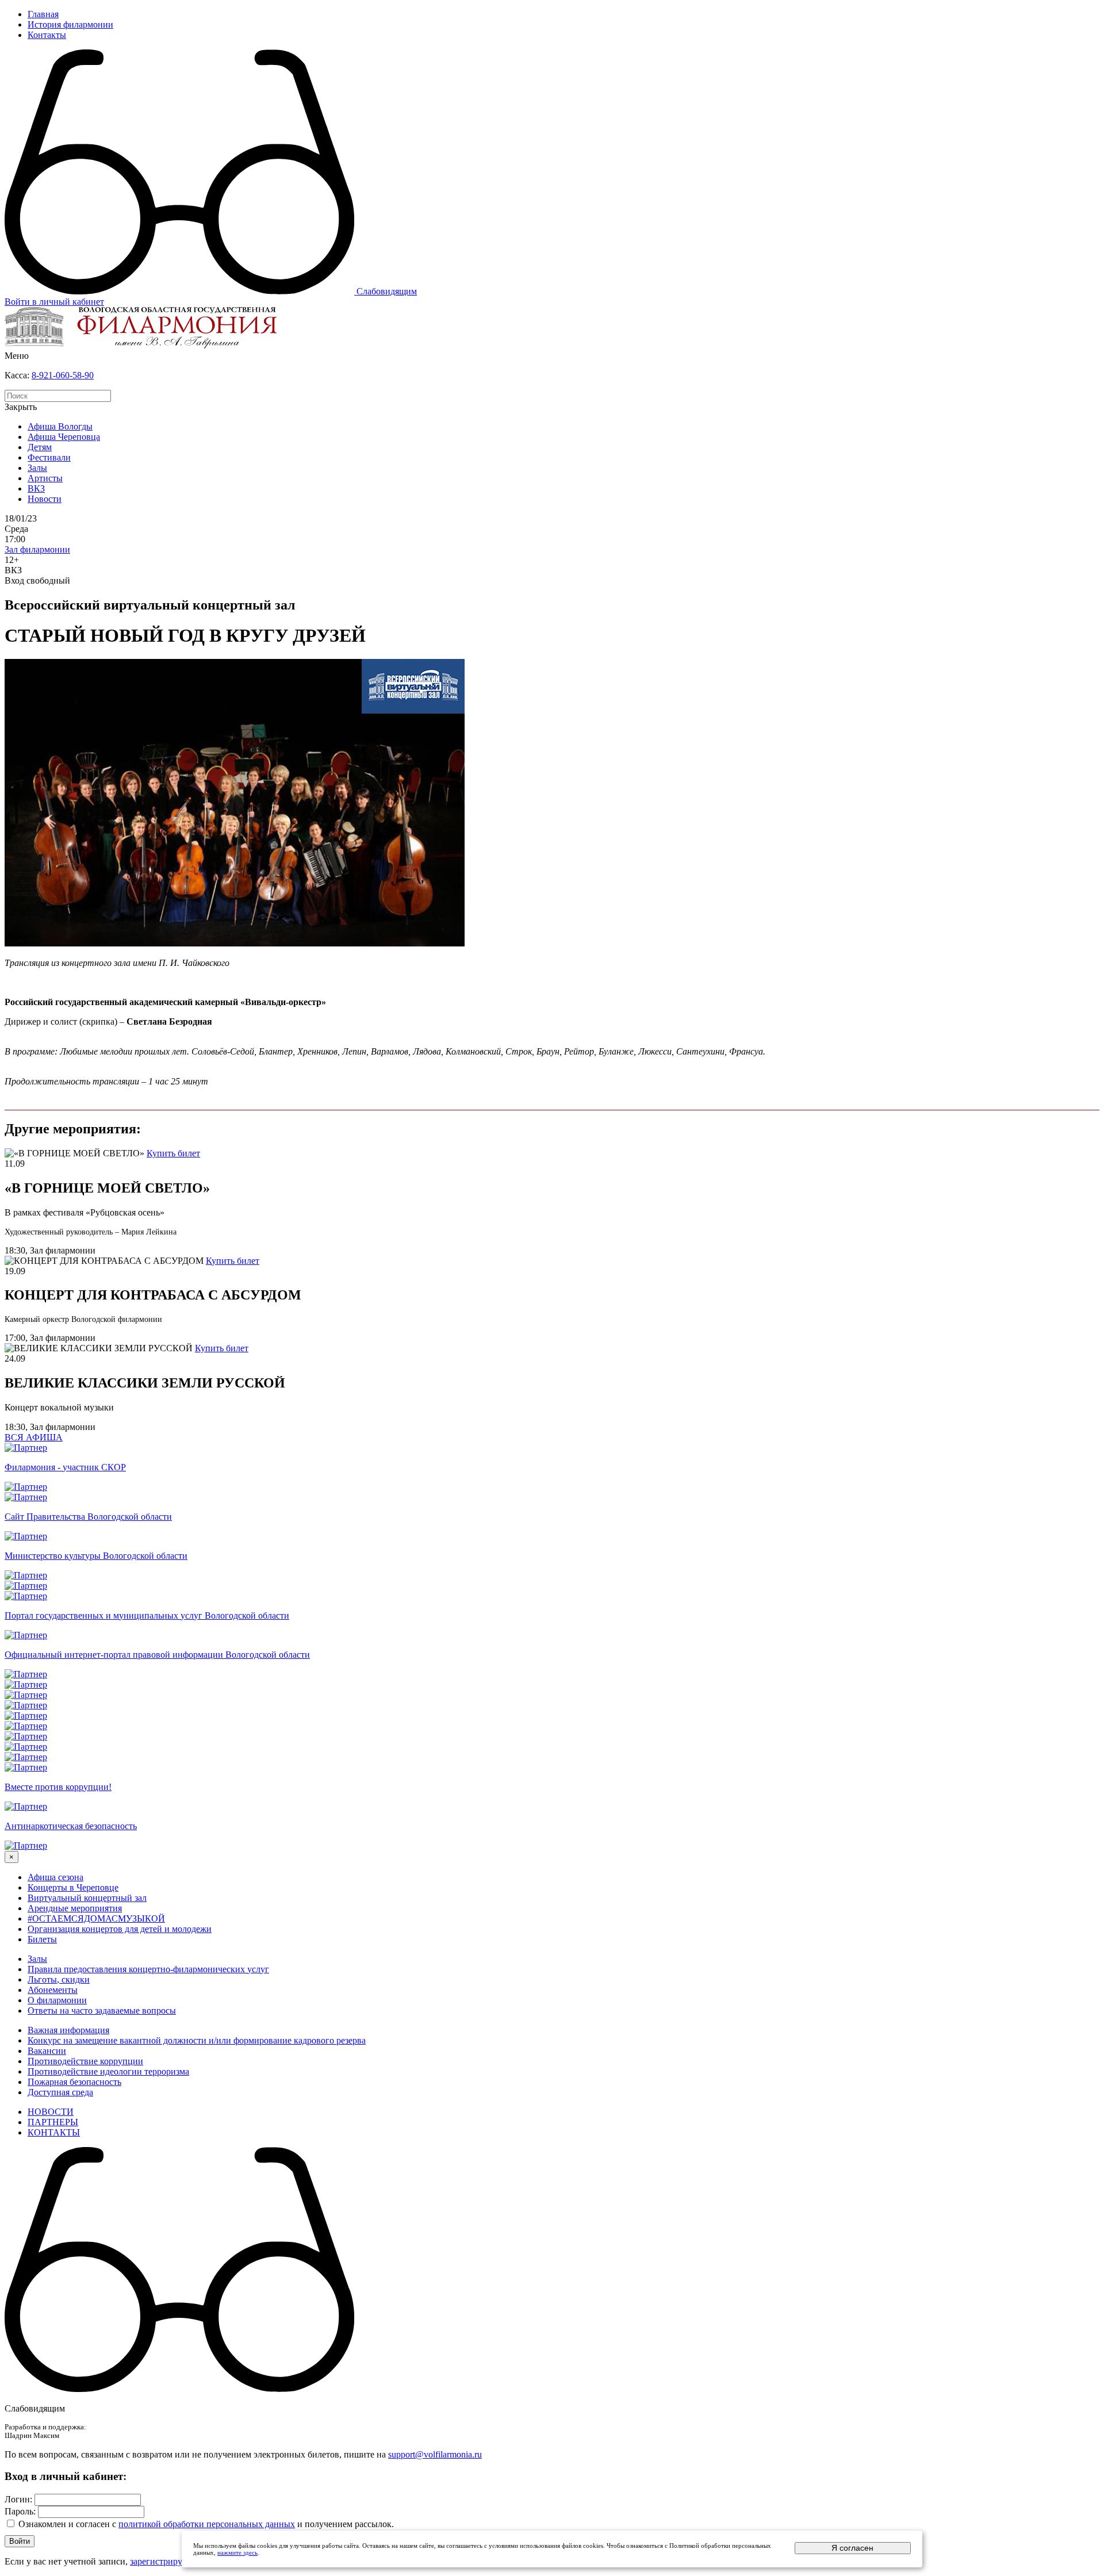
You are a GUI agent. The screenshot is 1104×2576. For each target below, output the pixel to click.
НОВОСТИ (51, 2112)
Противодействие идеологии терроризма (108, 2071)
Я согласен (852, 2548)
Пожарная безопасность (74, 2082)
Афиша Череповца (64, 437)
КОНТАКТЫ (54, 2132)
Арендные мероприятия (75, 1908)
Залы (37, 468)
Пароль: (20, 2511)
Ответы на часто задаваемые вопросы (102, 2010)
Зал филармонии (37, 549)
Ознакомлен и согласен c (67, 2524)
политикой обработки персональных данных (207, 2524)
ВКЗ (36, 488)
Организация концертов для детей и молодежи (120, 1929)
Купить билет (173, 1153)
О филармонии (57, 2000)
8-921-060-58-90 (63, 375)
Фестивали (49, 457)
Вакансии (47, 2051)
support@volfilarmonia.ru (435, 2454)
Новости (45, 499)
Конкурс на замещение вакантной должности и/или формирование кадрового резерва (197, 2040)
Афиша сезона (55, 1877)
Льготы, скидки (59, 1979)
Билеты (42, 1939)
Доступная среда (60, 2092)
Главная (43, 14)
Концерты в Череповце (73, 1887)
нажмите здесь (237, 2552)
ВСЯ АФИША (34, 1437)
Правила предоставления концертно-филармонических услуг (148, 1969)
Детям (40, 447)
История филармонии (70, 24)
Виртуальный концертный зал (87, 1898)
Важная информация (68, 2030)
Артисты (45, 478)
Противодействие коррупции (85, 2061)
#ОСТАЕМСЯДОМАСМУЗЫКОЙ (96, 1918)
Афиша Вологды (60, 426)
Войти (20, 2541)
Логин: (18, 2499)
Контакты (47, 35)
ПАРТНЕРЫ (53, 2122)
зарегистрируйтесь (167, 2561)
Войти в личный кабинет (54, 302)
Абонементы (53, 1990)
